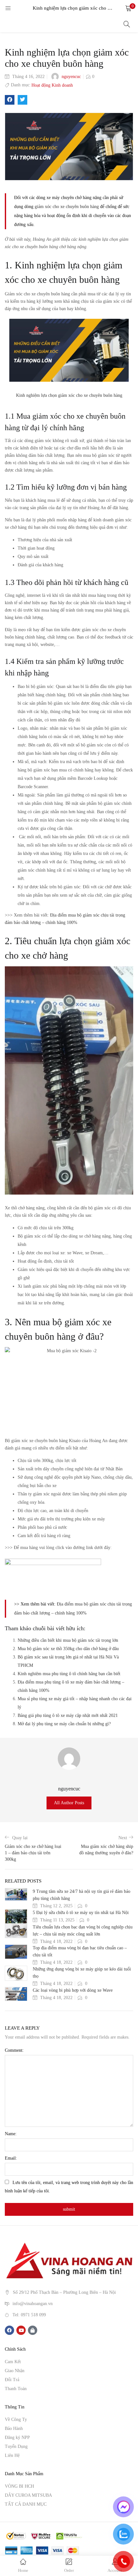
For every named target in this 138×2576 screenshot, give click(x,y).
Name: (11, 2134)
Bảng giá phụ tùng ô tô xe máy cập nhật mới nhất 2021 (68, 1715)
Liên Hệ (12, 2455)
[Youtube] (21, 2330)
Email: (11, 2158)
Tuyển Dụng (16, 2446)
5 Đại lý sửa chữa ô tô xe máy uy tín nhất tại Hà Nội (81, 1913)
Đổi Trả (12, 2380)
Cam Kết (13, 2362)
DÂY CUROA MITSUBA (28, 2495)
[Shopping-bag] (33, 2330)
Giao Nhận (15, 2371)
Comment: (14, 2050)
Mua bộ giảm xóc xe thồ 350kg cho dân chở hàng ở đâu (68, 1649)
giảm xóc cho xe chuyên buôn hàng (67, 207)
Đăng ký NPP (17, 2437)
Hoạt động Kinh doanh (52, 85)
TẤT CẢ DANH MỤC (26, 2504)
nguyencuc (71, 77)
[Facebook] (9, 2330)
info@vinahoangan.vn (33, 2304)
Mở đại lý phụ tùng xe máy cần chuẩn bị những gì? (64, 1724)
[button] (128, 8)
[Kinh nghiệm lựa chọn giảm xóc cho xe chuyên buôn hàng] (10, 100)
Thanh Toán (16, 2389)
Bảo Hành (14, 2428)
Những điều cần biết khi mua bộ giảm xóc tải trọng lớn (68, 1640)
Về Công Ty (16, 2419)
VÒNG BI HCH (19, 2486)
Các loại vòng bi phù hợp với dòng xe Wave (73, 1990)
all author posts (69, 1803)
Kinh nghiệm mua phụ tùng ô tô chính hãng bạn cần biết (69, 1674)
